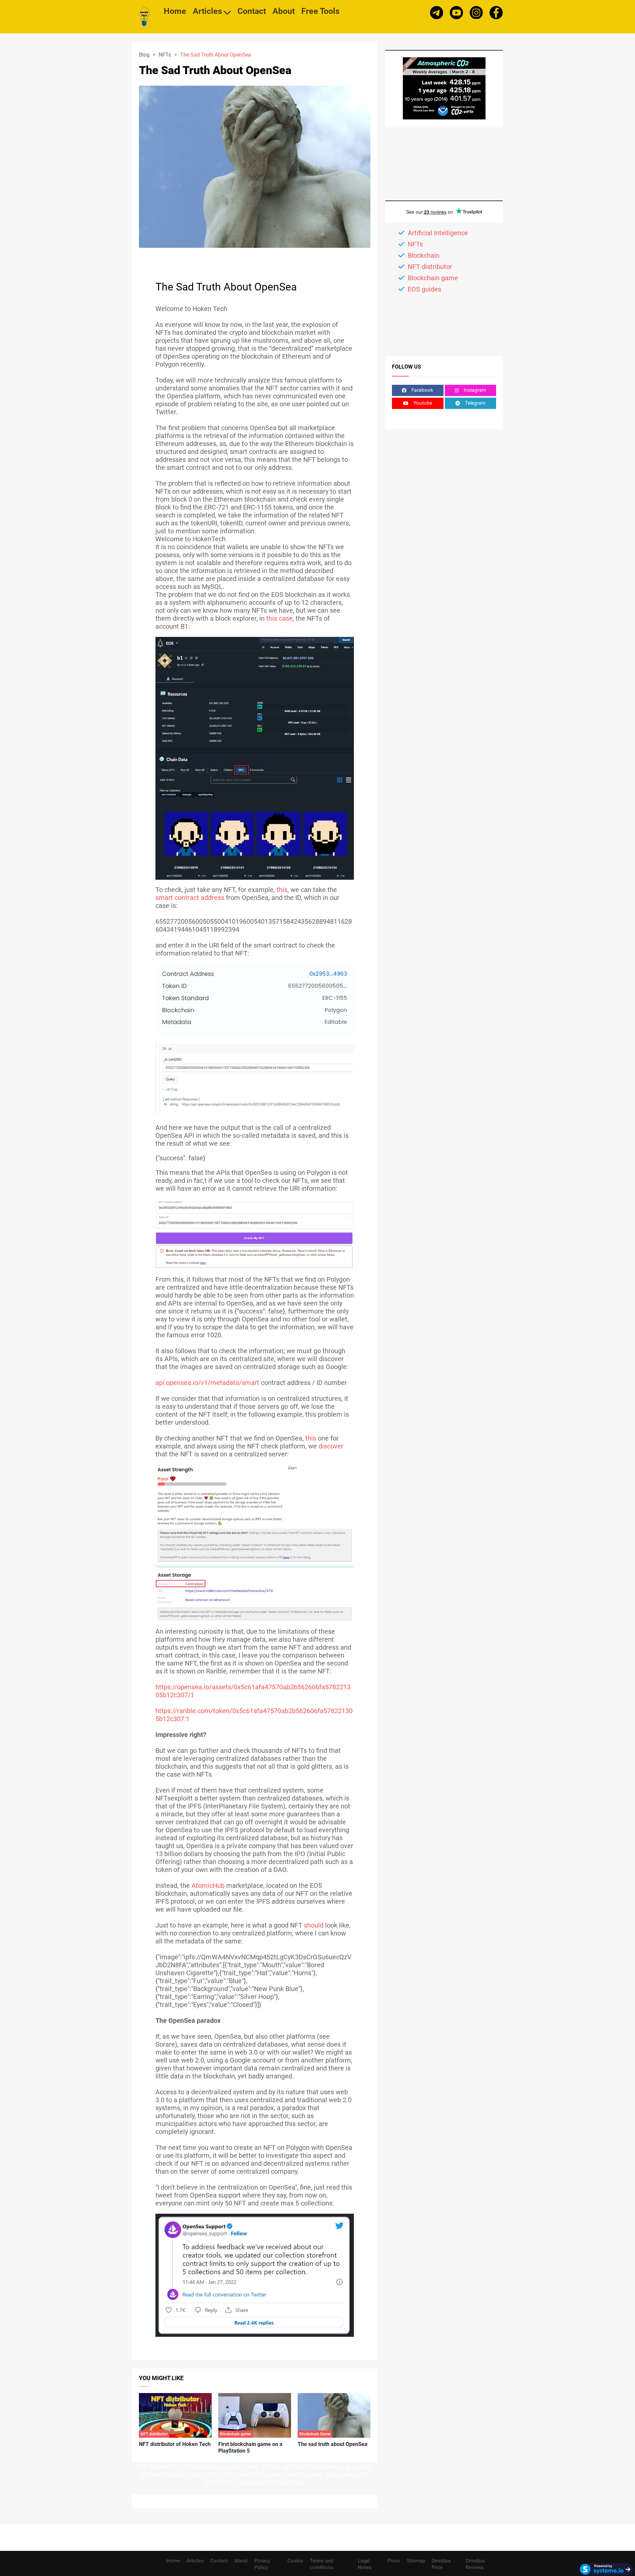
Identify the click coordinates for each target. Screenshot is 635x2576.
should (314, 1925)
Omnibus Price (441, 2564)
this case (279, 618)
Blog (144, 55)
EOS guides (424, 289)
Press (394, 2561)
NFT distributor (430, 267)
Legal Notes (365, 2564)
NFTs (165, 55)
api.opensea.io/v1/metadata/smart (207, 1383)
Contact (252, 12)
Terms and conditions (322, 2564)
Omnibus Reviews (475, 2564)
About (284, 12)
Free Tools (320, 12)
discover (331, 1446)
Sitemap (416, 2561)
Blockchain (424, 255)
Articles (208, 12)
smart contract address (190, 898)
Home (175, 12)
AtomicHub (208, 1886)
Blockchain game (433, 278)
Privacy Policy (262, 2564)
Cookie (295, 2561)
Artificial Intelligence (438, 233)
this (282, 890)
